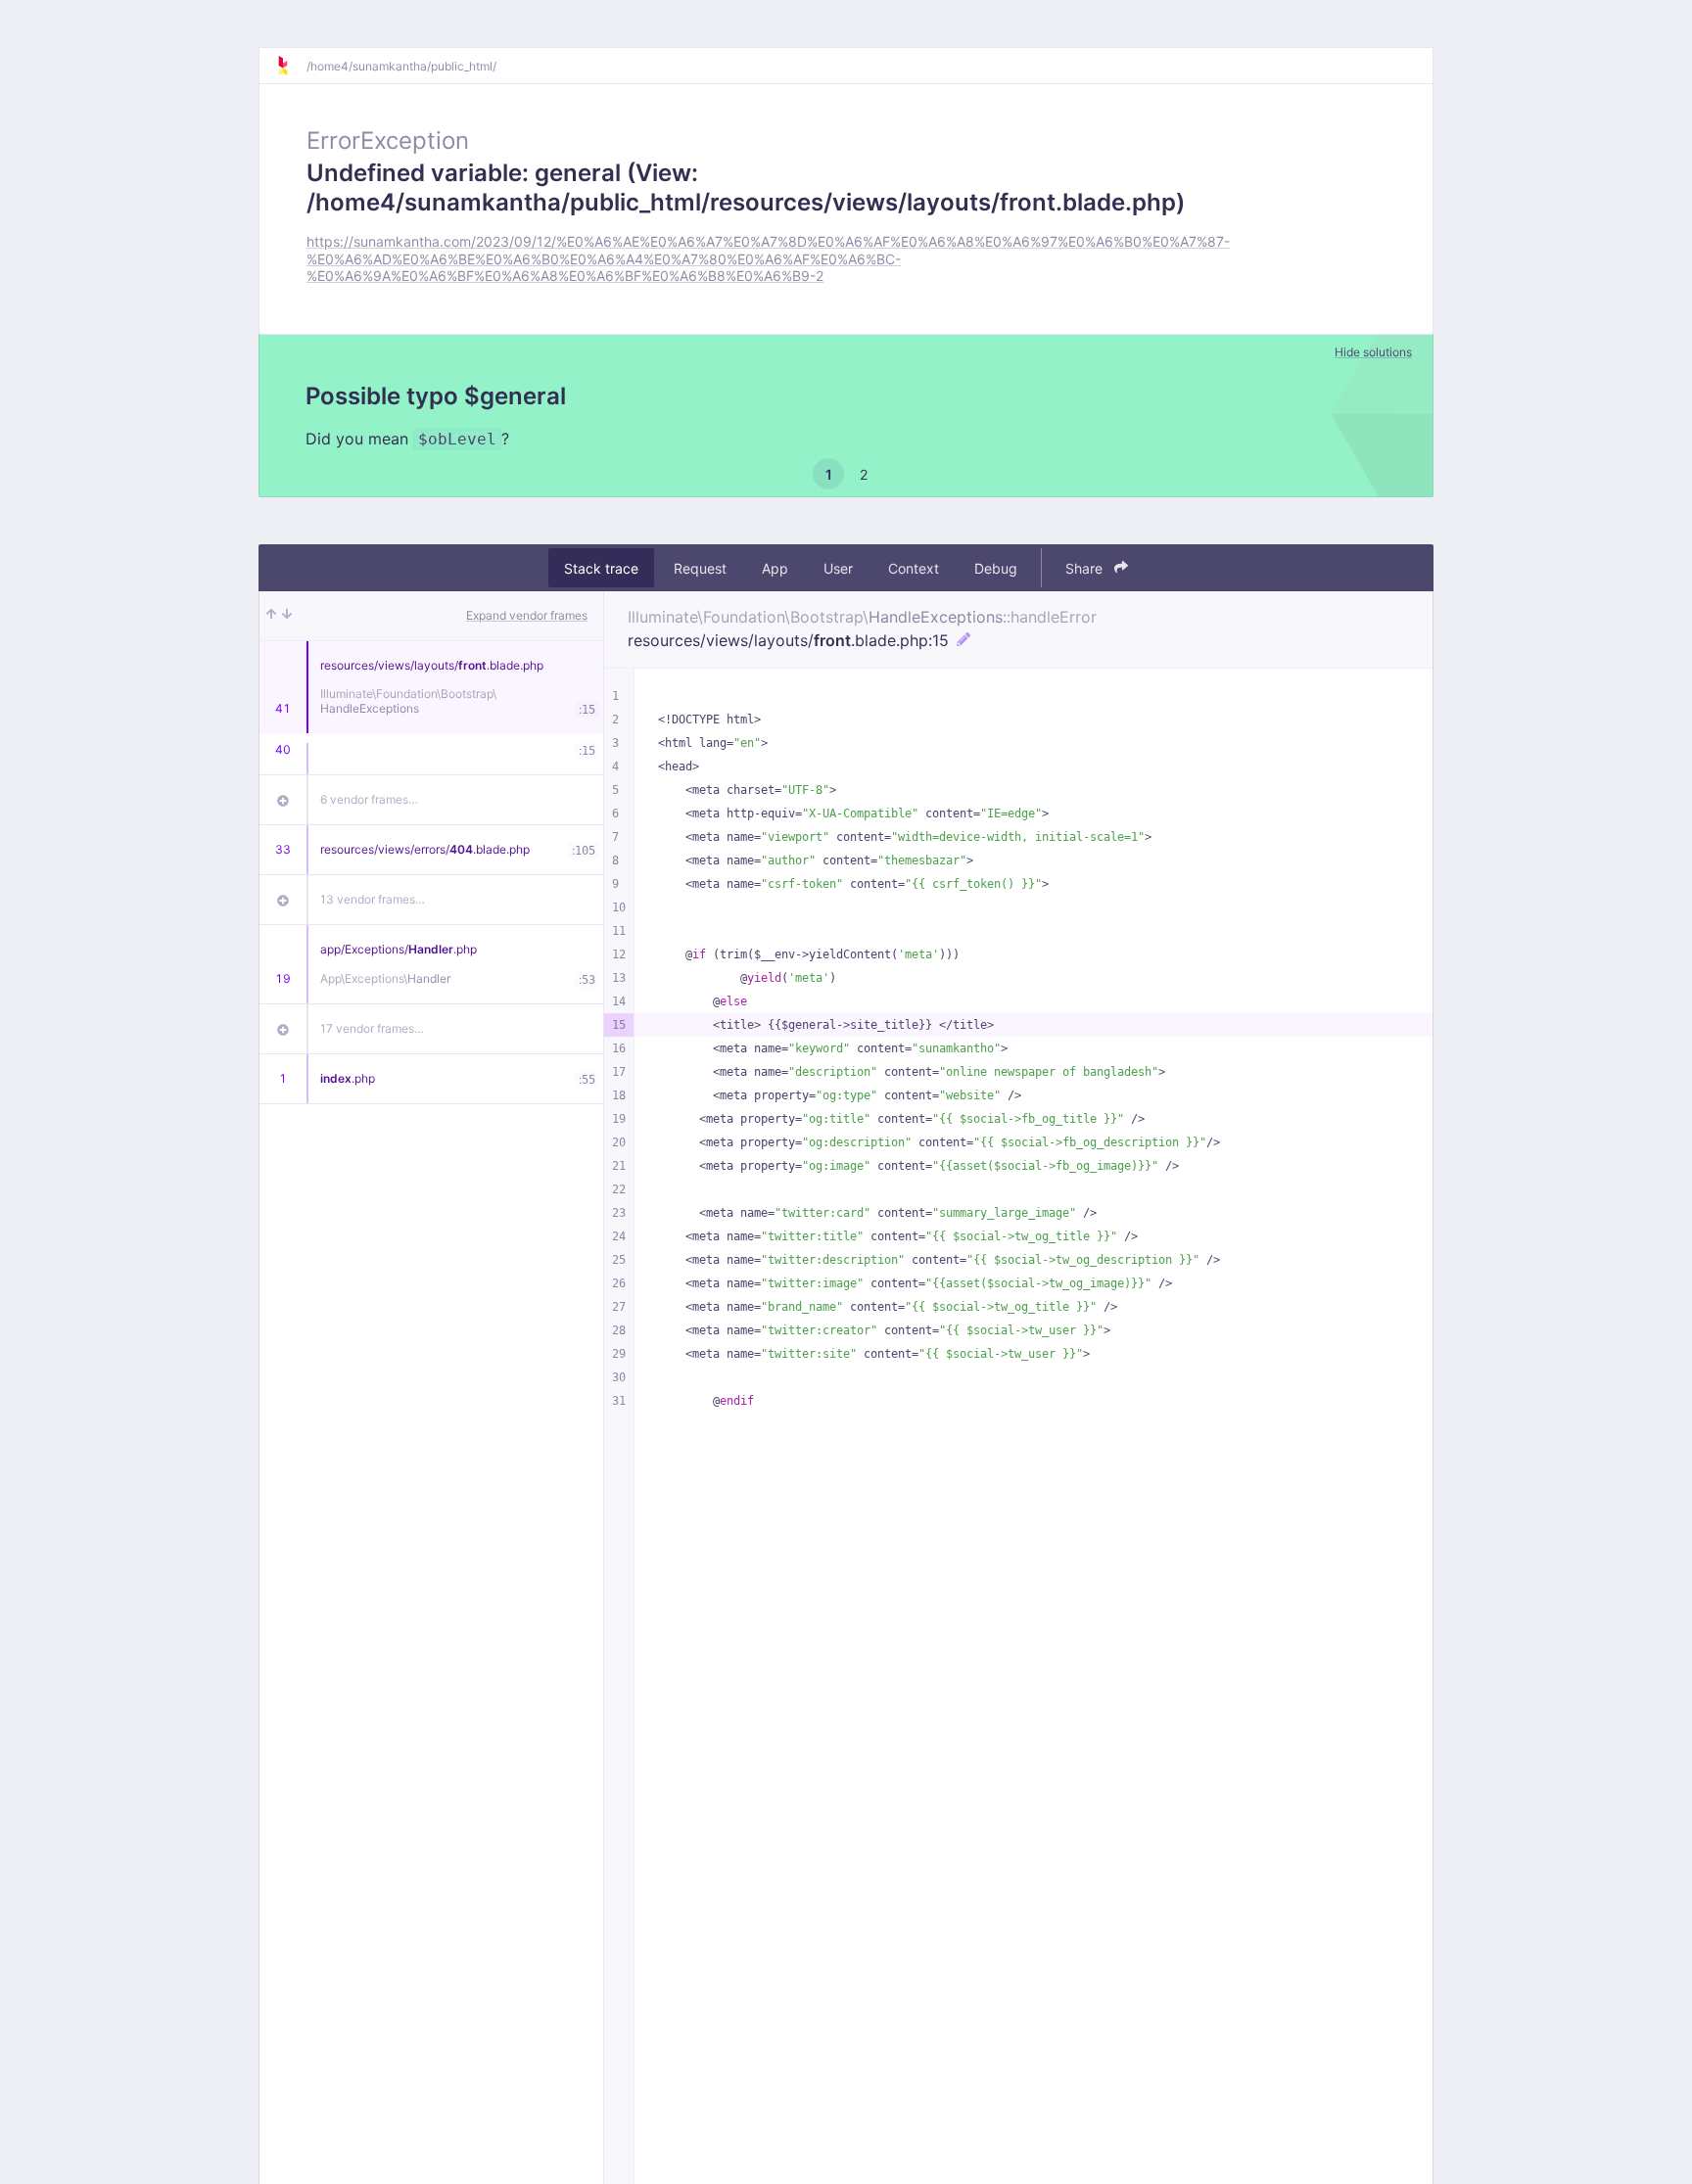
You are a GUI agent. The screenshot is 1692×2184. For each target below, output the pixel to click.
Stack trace (601, 568)
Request (700, 568)
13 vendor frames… (373, 899)
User (838, 568)
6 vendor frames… (369, 799)
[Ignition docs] (291, 66)
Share (1086, 568)
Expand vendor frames (527, 615)
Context (914, 568)
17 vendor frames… (372, 1028)
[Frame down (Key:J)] (287, 616)
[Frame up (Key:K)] (271, 616)
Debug (996, 568)
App (775, 568)
